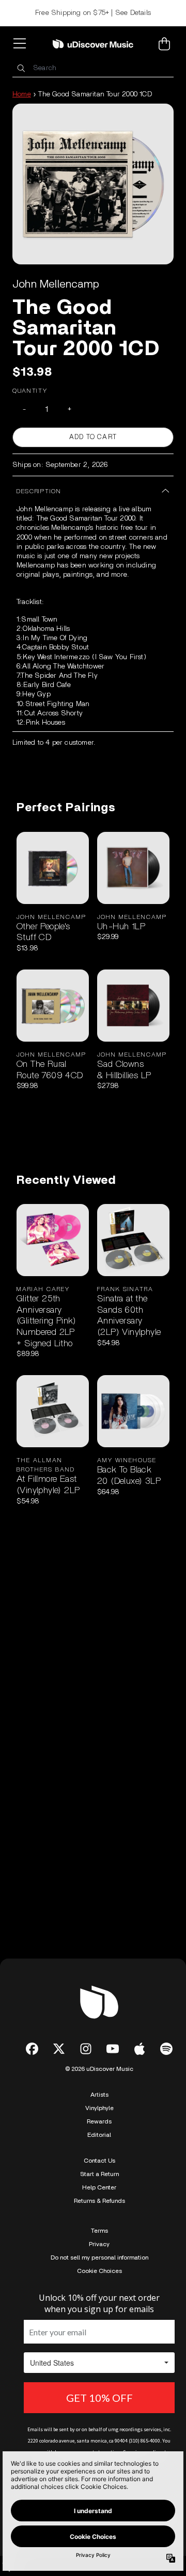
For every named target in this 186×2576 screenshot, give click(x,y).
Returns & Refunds (99, 2201)
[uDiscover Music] (93, 44)
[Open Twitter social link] (59, 2049)
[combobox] (93, 68)
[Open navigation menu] (22, 44)
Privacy (99, 2244)
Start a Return (99, 2174)
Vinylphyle (99, 2108)
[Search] (21, 68)
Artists (99, 2095)
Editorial (99, 2135)
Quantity (30, 391)
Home (22, 94)
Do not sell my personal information (99, 2257)
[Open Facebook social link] (32, 2049)
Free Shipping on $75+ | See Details (93, 13)
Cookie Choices (99, 2271)
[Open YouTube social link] (113, 2049)
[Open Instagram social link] (86, 2049)
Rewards (99, 2121)
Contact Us (99, 2161)
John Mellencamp (56, 284)
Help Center (99, 2187)
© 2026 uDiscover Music (99, 2069)
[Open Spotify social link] (166, 2049)
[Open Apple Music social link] (139, 2049)
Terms (99, 2231)
